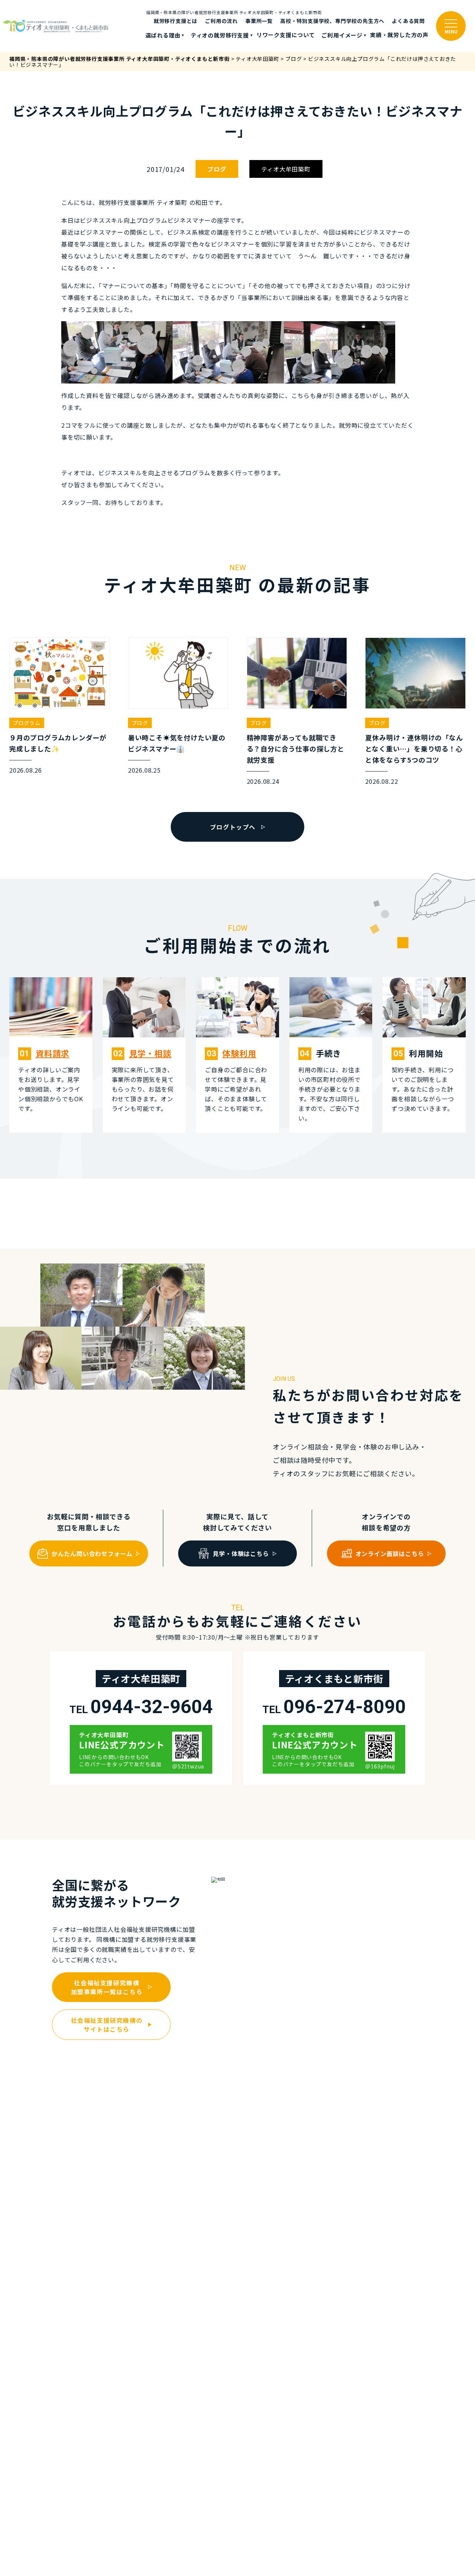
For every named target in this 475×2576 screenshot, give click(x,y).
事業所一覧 (259, 21)
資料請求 (53, 1053)
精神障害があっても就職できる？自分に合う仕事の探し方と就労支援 (296, 749)
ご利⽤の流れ (221, 21)
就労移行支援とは (176, 21)
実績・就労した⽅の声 (399, 35)
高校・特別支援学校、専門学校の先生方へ (332, 21)
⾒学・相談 (150, 1053)
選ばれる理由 (163, 35)
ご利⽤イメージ (342, 35)
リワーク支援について (286, 35)
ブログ (217, 169)
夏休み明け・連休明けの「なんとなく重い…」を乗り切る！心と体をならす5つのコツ (414, 749)
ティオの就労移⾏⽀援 (220, 35)
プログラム (27, 723)
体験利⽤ (239, 1053)
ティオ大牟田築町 (286, 169)
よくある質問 (408, 21)
